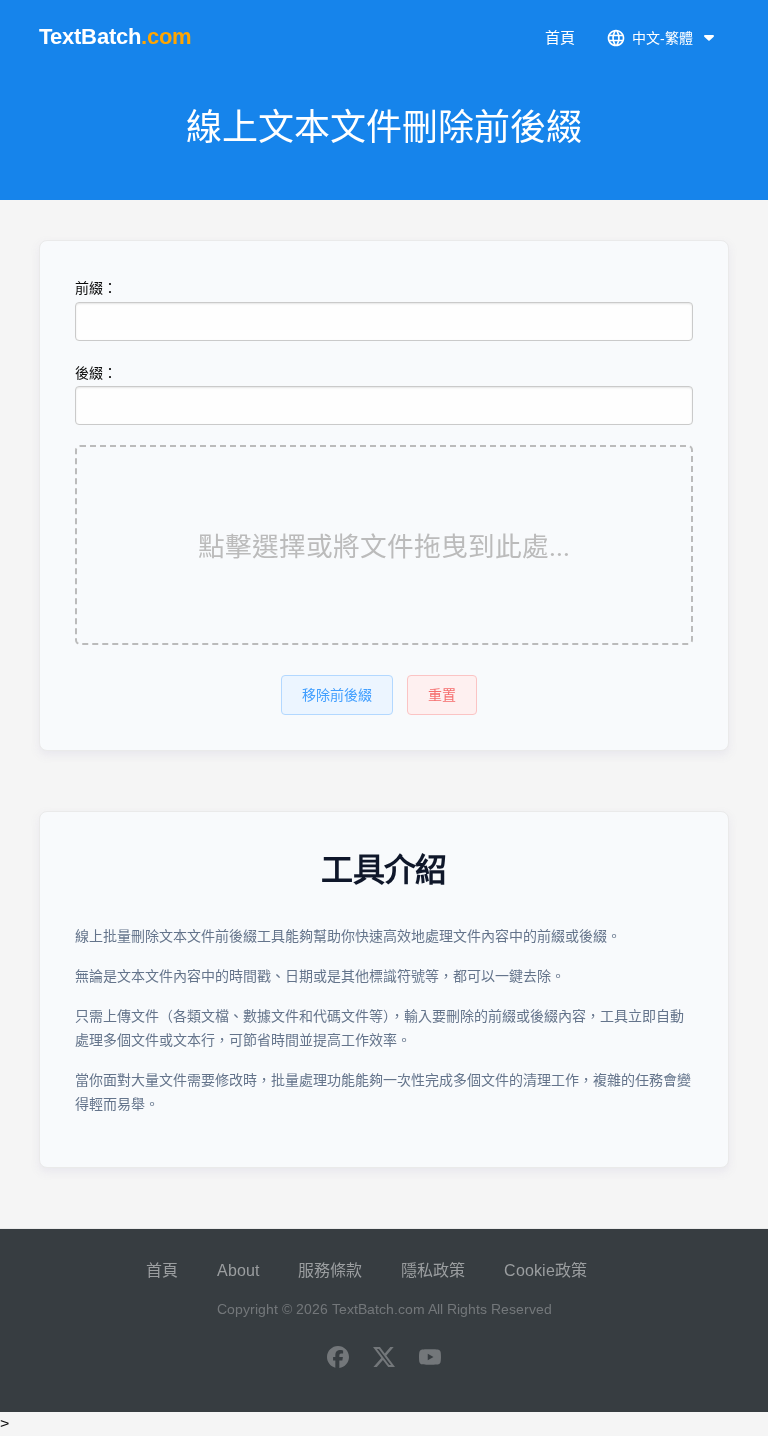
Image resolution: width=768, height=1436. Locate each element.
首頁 (560, 37)
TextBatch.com (378, 1309)
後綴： (96, 373)
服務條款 (330, 1270)
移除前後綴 (337, 695)
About (238, 1270)
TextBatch (115, 36)
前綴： (96, 288)
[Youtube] (430, 1359)
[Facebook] (338, 1359)
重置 (442, 695)
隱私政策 (433, 1270)
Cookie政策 (545, 1270)
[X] (384, 1359)
